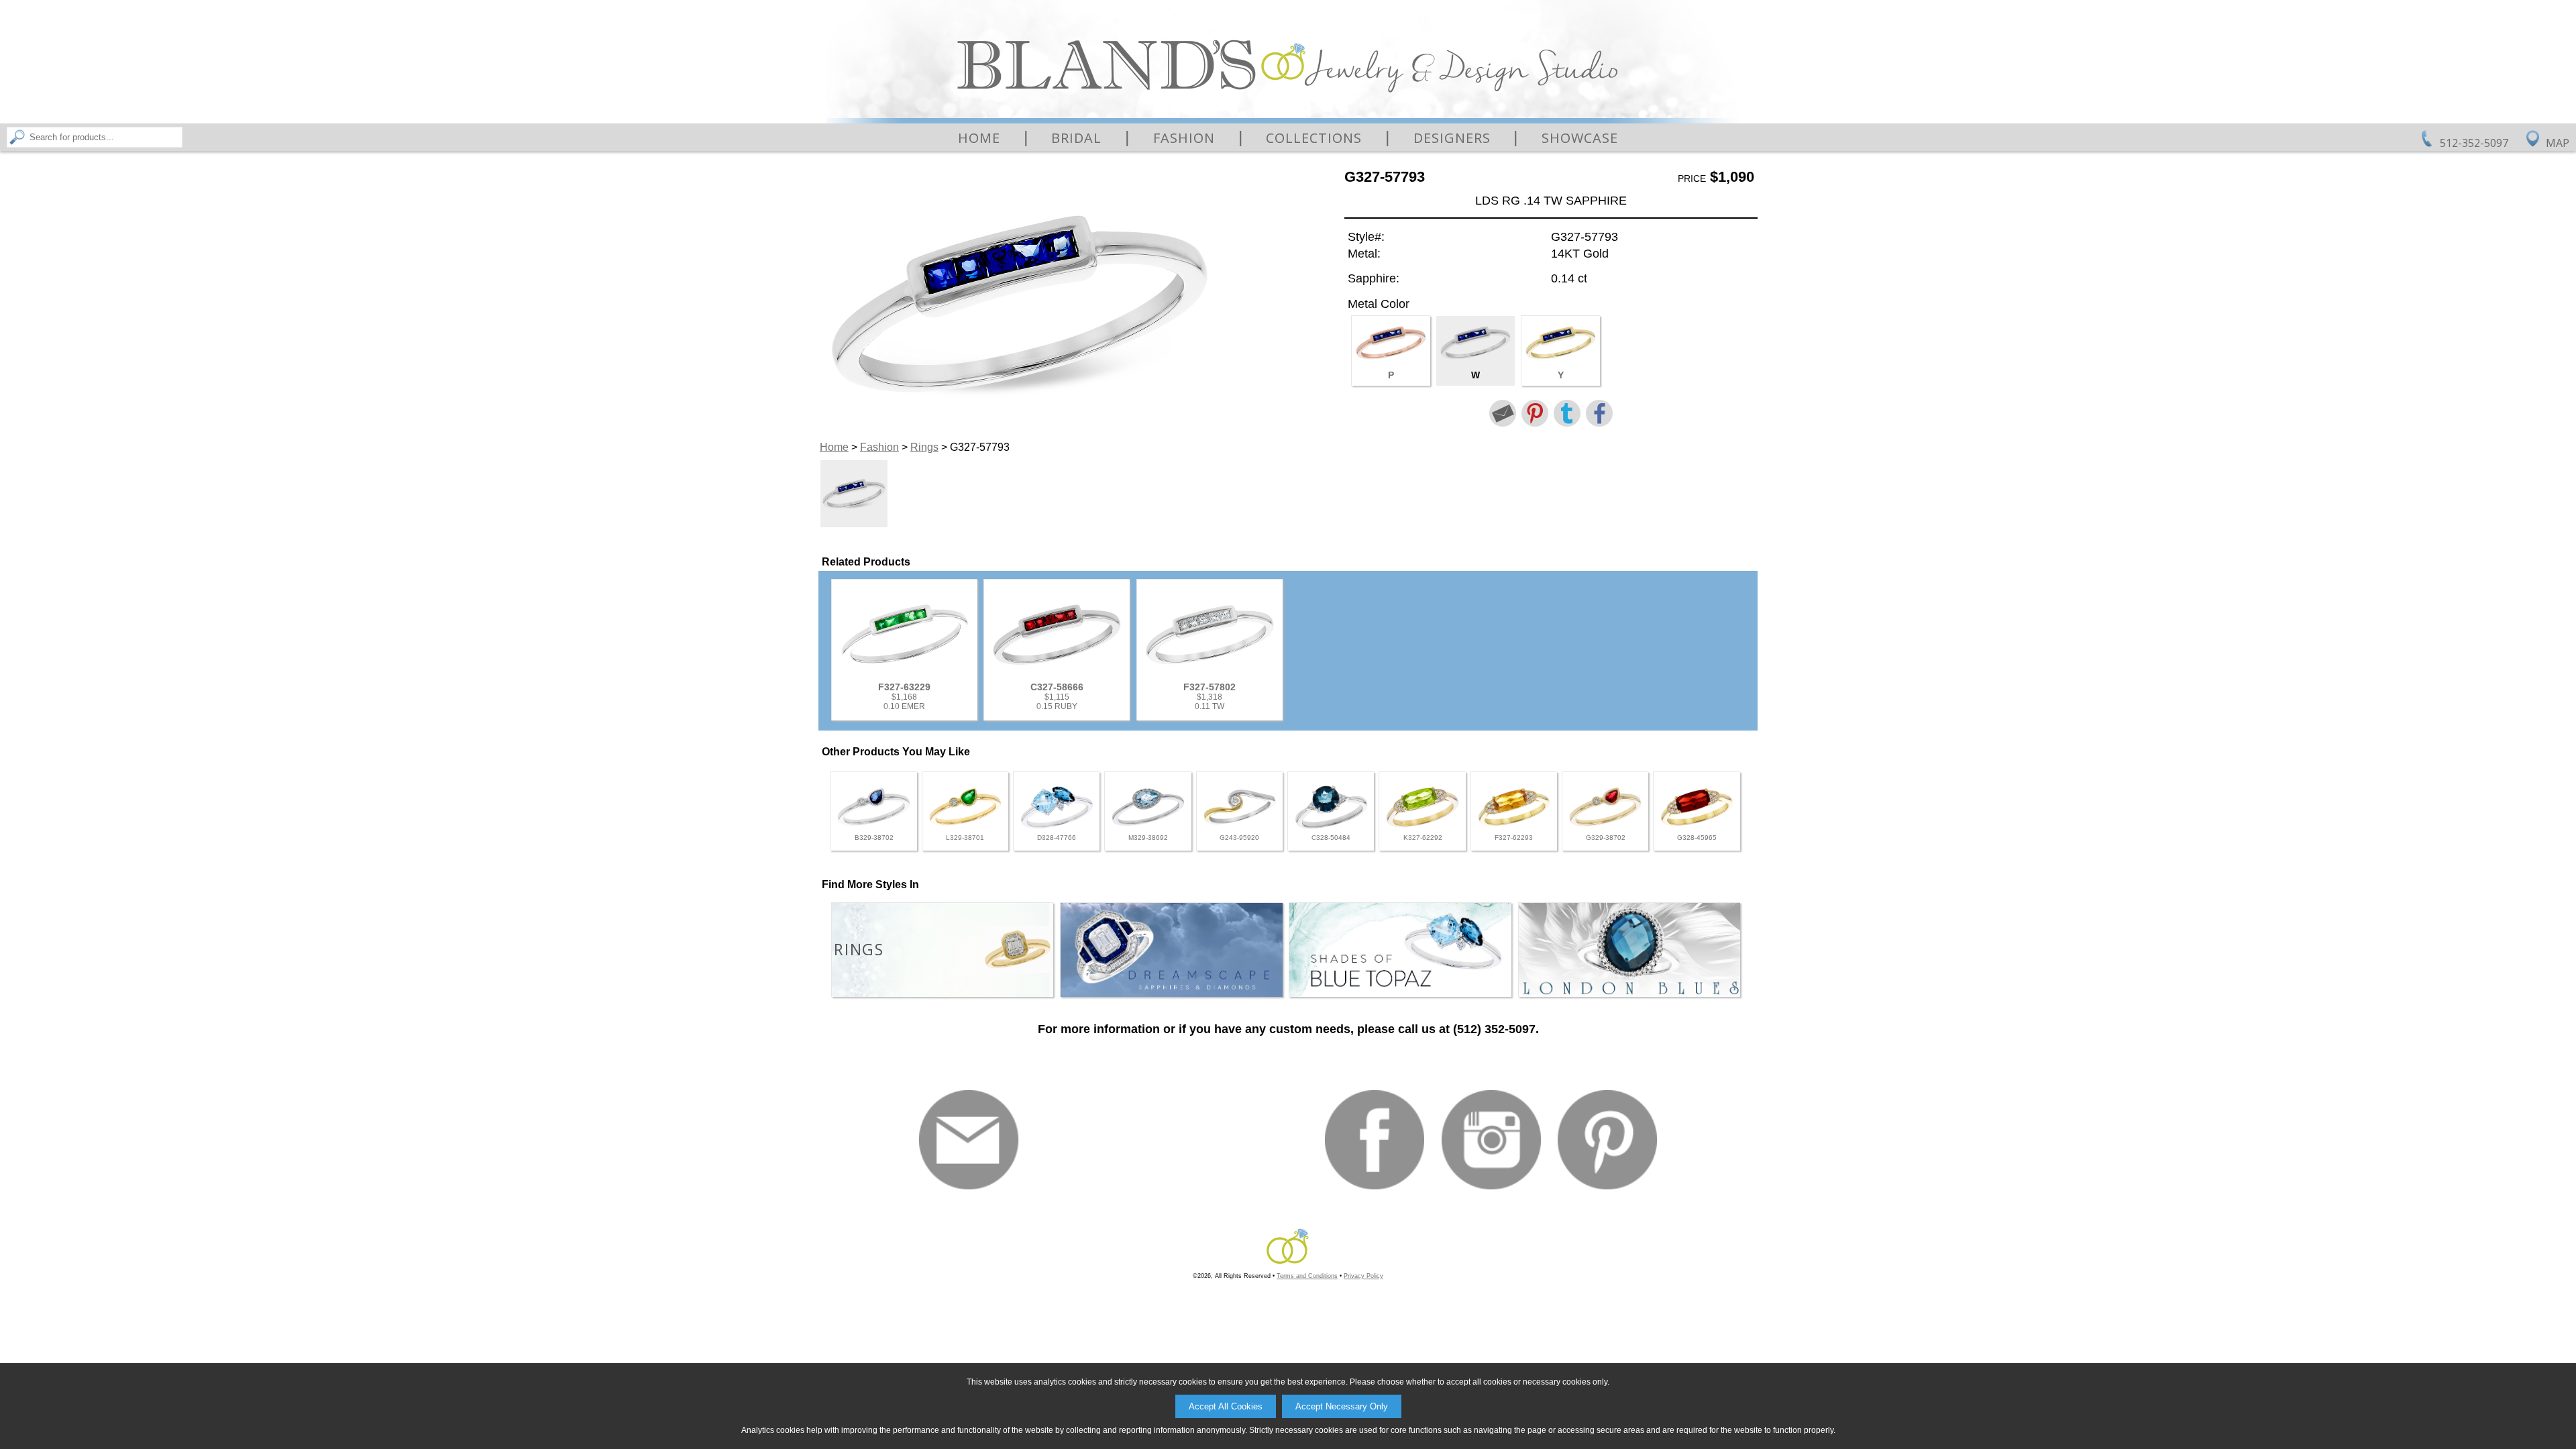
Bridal (1076, 138)
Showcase (1580, 138)
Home (979, 138)
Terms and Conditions (1307, 1276)
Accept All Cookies (1226, 1406)
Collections (1314, 138)
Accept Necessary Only (1342, 1406)
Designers (1452, 138)
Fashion (1184, 138)
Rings (924, 447)
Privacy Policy (1363, 1276)
